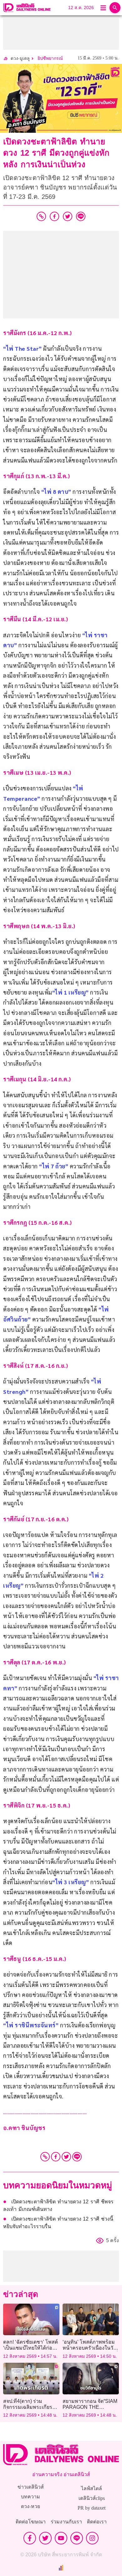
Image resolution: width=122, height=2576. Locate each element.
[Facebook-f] (30, 2538)
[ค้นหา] (115, 8)
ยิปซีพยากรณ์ (50, 58)
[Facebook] (56, 2157)
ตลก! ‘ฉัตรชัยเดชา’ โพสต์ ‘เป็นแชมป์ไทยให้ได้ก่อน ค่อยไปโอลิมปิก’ (30, 2348)
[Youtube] (61, 2538)
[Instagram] (92, 2538)
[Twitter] (66, 2157)
